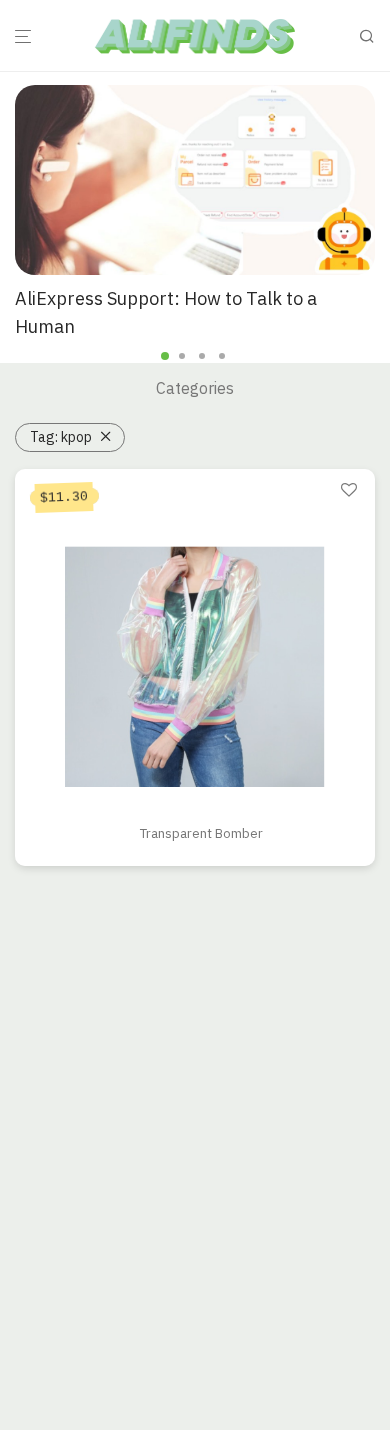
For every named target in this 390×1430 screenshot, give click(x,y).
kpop (61, 437)
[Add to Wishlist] (349, 491)
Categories (195, 388)
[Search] (373, 36)
